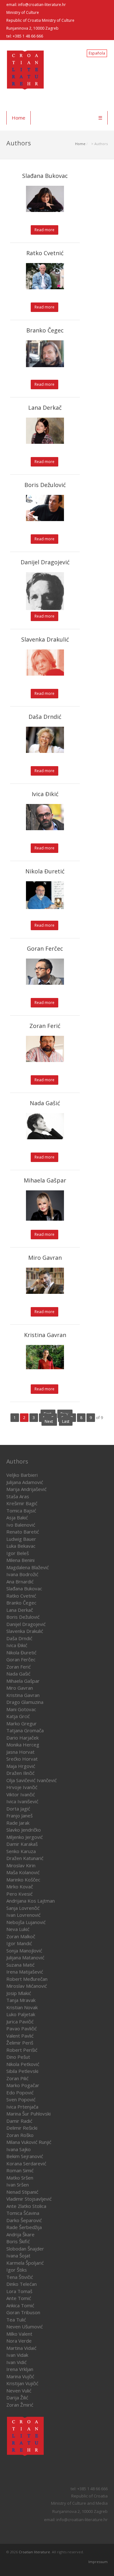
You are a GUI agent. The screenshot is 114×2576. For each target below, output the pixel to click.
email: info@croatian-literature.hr (36, 5)
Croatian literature (34, 2552)
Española (97, 53)
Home (19, 118)
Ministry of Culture (23, 12)
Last (66, 1421)
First (48, 1414)
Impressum (98, 2562)
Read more (44, 230)
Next (49, 1421)
